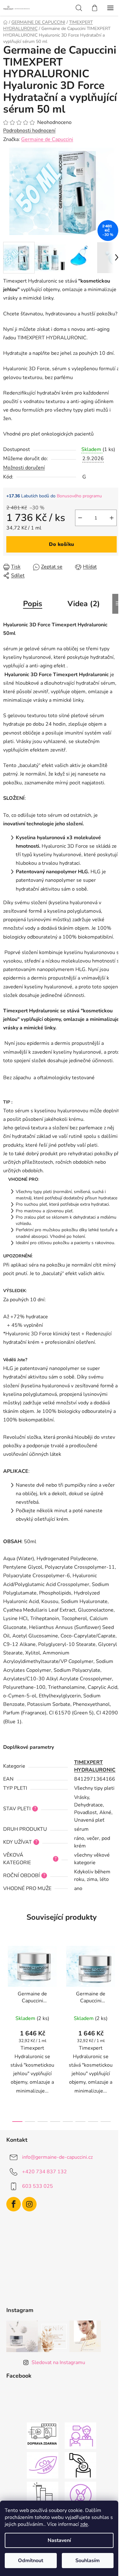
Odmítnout (31, 2561)
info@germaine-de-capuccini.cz (57, 2157)
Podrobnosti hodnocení (29, 131)
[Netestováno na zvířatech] (80, 2495)
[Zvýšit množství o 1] (112, 518)
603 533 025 (38, 2186)
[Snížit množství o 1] (80, 518)
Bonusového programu (79, 496)
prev (7, 1984)
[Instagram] (29, 2204)
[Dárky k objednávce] (43, 2495)
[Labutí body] (80, 2465)
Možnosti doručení (24, 468)
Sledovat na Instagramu (58, 2362)
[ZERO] (43, 2465)
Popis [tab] (33, 604)
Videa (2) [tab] (84, 604)
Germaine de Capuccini (47, 139)
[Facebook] (14, 2204)
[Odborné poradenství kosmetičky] (80, 2435)
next (116, 1984)
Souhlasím (88, 2561)
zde (84, 2524)
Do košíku (61, 544)
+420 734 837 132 (44, 2172)
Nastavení (59, 2540)
